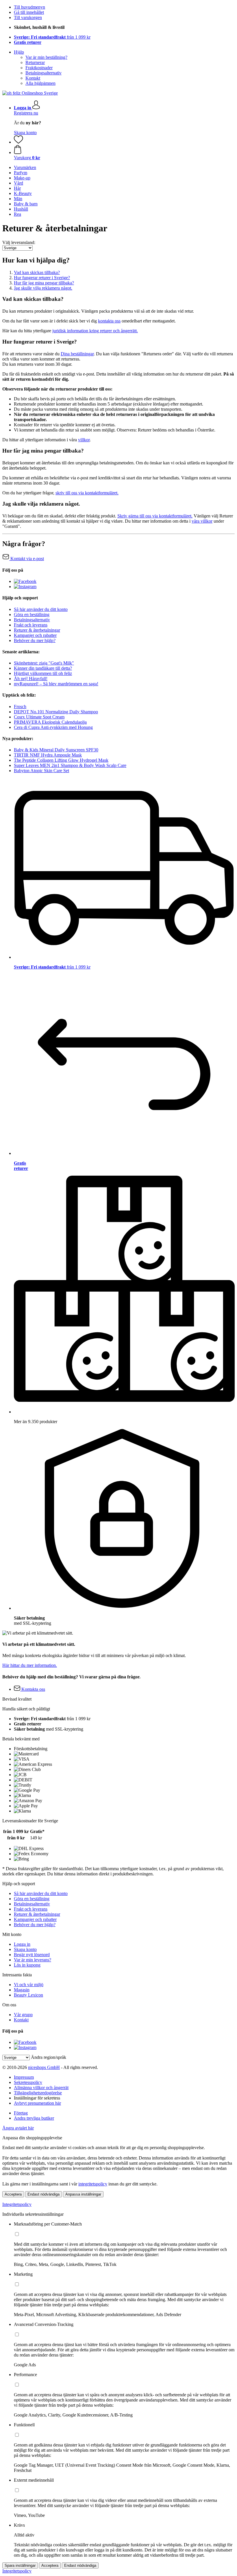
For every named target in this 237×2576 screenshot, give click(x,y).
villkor (84, 440)
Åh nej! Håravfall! (31, 679)
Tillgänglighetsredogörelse (38, 2093)
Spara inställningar (20, 2565)
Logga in (22, 1944)
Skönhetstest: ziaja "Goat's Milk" (44, 663)
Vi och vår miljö (29, 1985)
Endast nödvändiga (43, 2194)
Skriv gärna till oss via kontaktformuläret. (155, 516)
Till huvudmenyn (29, 7)
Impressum (24, 2077)
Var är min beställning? (46, 57)
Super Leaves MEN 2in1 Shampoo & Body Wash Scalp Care (70, 765)
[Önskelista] (18, 142)
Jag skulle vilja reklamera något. (43, 288)
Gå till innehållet (29, 12)
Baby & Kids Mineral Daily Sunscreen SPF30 (56, 750)
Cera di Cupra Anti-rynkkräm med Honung (53, 727)
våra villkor (202, 521)
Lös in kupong (27, 1965)
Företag (21, 2113)
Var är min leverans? (33, 1960)
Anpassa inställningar (83, 2194)
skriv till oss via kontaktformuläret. (87, 493)
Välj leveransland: (19, 242)
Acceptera (13, 2194)
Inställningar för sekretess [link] (37, 2098)
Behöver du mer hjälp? (35, 640)
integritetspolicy (93, 2184)
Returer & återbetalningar (37, 630)
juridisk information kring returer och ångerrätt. (95, 331)
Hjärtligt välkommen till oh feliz (43, 673)
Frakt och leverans (31, 625)
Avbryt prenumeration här (37, 2103)
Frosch (20, 707)
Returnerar (35, 62)
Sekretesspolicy (28, 2082)
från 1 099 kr (52, 37)
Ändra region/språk (49, 2057)
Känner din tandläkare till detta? (43, 668)
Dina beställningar (77, 354)
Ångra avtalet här (18, 2128)
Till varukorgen (28, 17)
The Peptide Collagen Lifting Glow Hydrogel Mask (61, 760)
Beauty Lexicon (28, 1995)
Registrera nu (26, 113)
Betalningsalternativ (43, 73)
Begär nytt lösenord (32, 1955)
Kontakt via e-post (27, 559)
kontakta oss (109, 321)
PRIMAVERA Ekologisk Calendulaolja (50, 722)
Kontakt (33, 78)
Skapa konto (25, 133)
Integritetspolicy (17, 2204)
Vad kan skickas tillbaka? (37, 272)
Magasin (22, 1990)
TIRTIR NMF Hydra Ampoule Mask (48, 755)
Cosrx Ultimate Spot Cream (39, 717)
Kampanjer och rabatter (35, 635)
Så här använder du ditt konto (41, 609)
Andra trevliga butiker (34, 2118)
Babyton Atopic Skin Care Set (41, 771)
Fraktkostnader (39, 68)
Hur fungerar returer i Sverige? (42, 278)
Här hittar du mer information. (30, 1665)
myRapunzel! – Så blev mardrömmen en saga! (56, 684)
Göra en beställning (32, 615)
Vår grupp (23, 2015)
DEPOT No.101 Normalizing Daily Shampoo (56, 712)
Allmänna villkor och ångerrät (41, 2088)
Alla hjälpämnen (40, 83)
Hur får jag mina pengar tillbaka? (44, 283)
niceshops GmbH (44, 2067)
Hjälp (19, 52)
